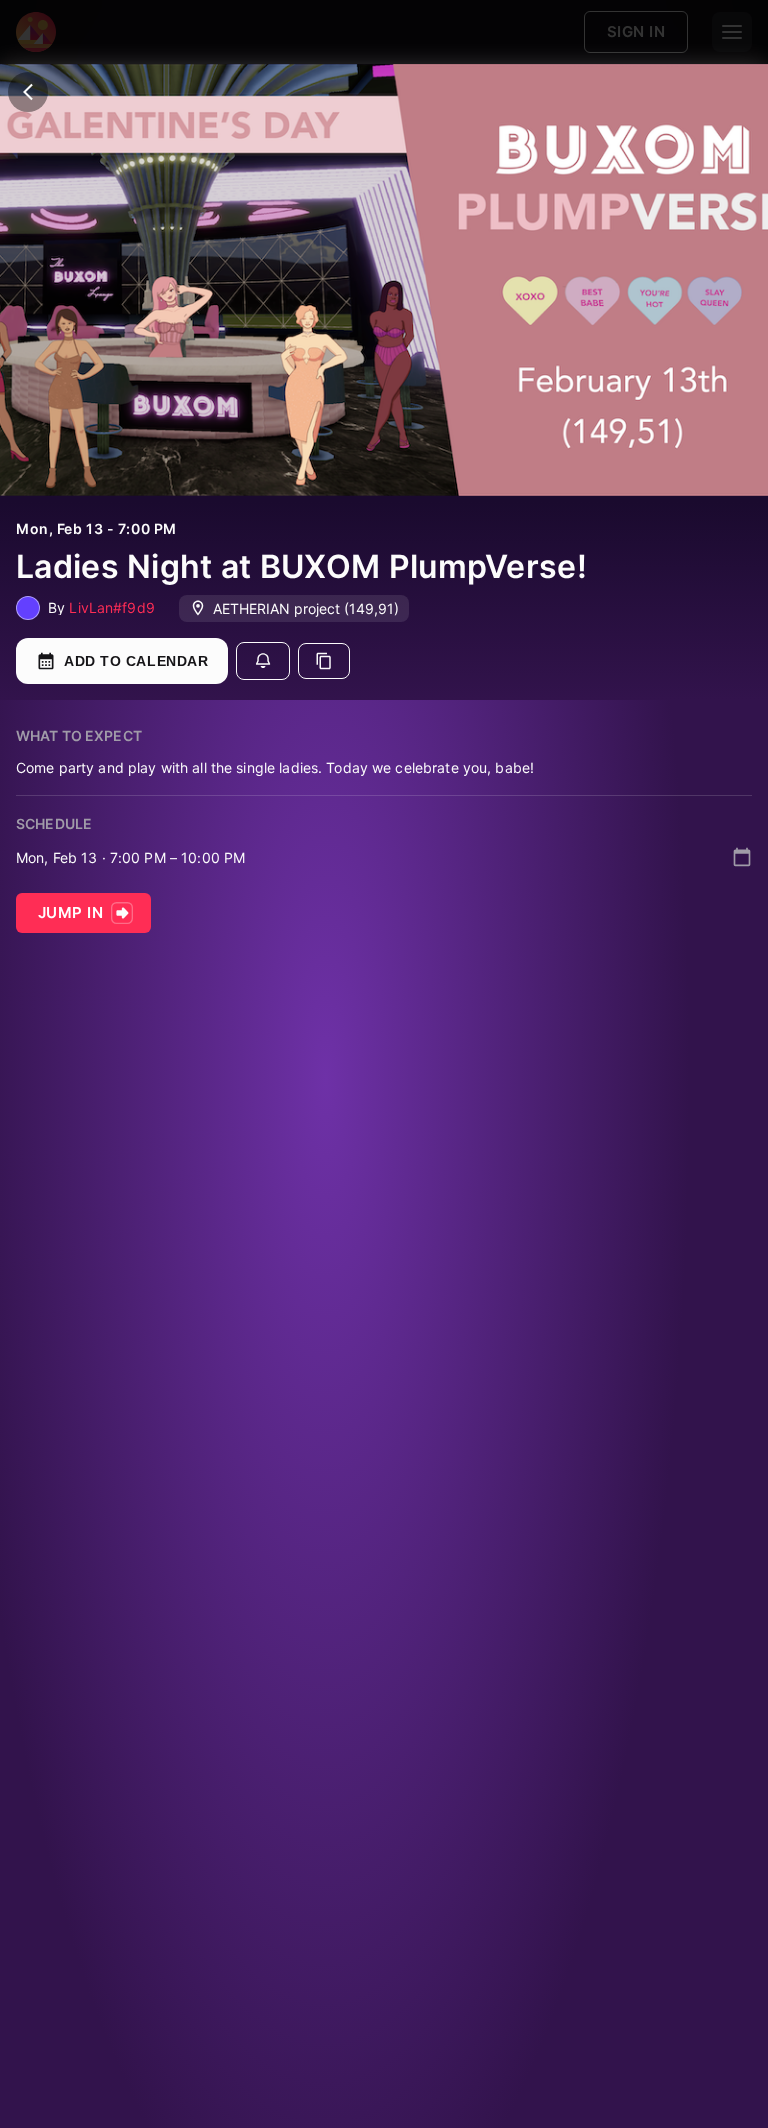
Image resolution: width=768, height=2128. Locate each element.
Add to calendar (136, 661)
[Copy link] (324, 661)
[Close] (28, 92)
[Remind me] (263, 661)
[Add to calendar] (742, 857)
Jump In (70, 912)
